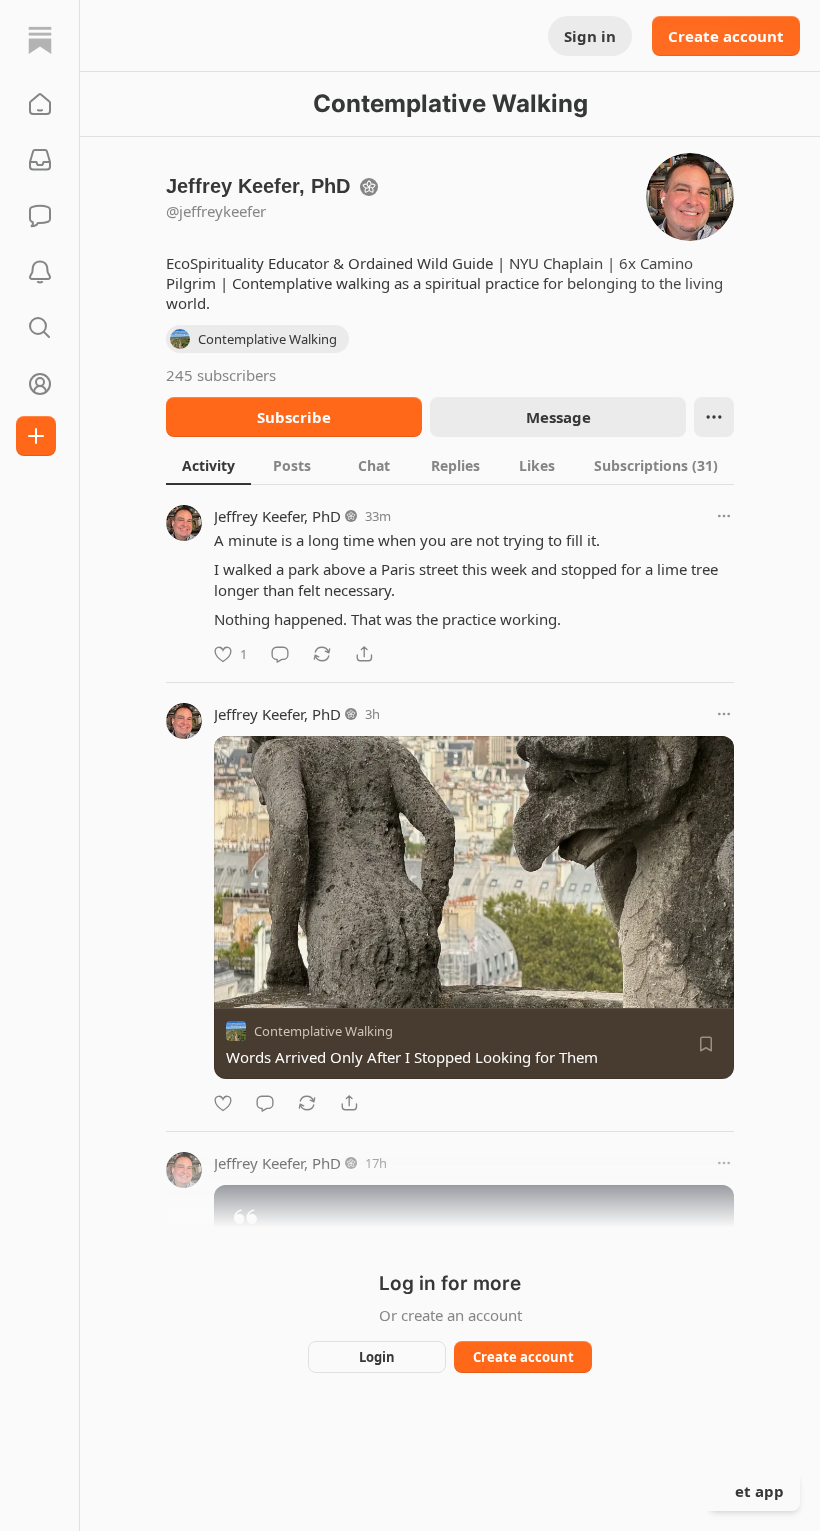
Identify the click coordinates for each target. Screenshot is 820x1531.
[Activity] (40, 272)
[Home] (40, 40)
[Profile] (40, 384)
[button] (40, 104)
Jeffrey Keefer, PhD (277, 516)
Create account (726, 36)
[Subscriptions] (40, 160)
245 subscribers (221, 375)
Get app (754, 1491)
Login (377, 1357)
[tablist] (450, 465)
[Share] (364, 654)
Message (558, 417)
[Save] (706, 1044)
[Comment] (280, 654)
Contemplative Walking (323, 1031)
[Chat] (40, 216)
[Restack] (322, 654)
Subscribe (294, 417)
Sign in (590, 36)
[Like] (223, 1103)
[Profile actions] (714, 417)
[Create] (36, 436)
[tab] (208, 465)
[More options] (724, 516)
